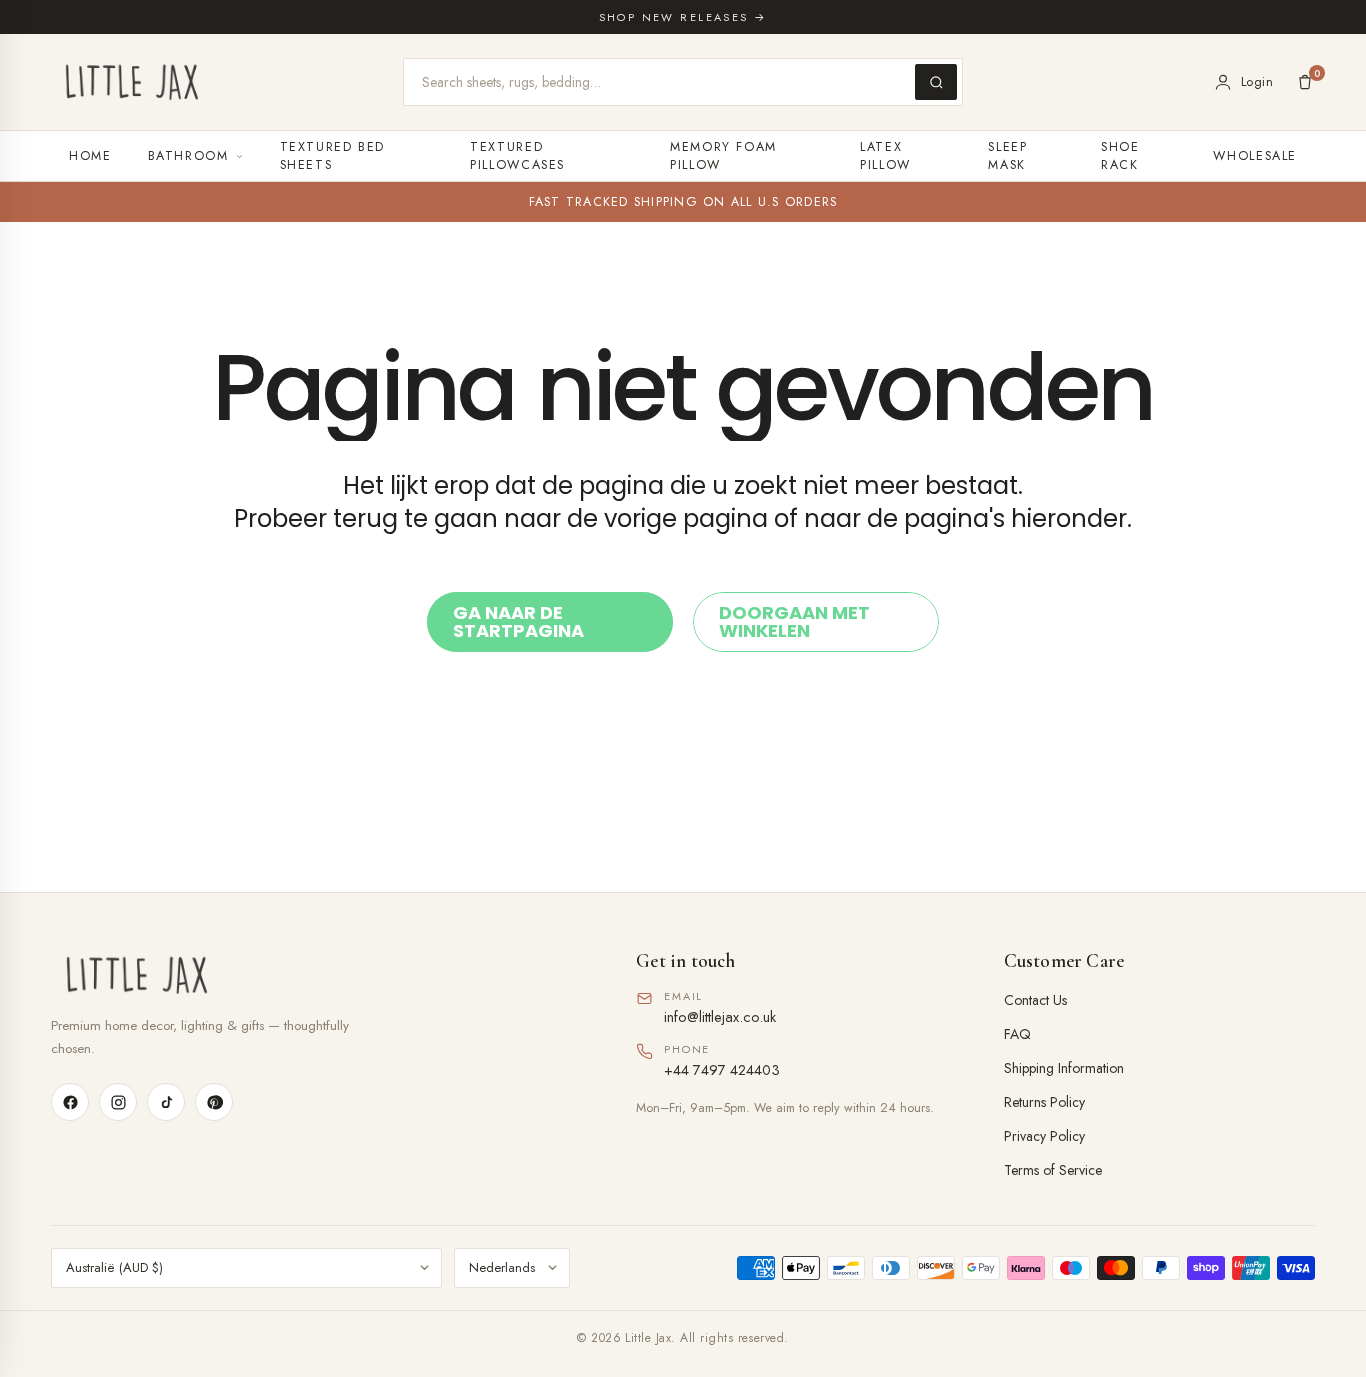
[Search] (936, 82)
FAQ (1017, 1034)
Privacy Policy (1044, 1136)
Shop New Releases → (683, 17)
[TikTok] (166, 1102)
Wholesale (1255, 156)
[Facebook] (70, 1102)
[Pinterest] (214, 1102)
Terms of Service (1053, 1170)
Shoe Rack (1120, 156)
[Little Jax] (315, 975)
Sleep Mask (1007, 156)
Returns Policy (1044, 1102)
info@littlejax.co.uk (720, 1016)
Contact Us (1035, 1000)
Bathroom (188, 156)
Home (90, 156)
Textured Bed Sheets (333, 156)
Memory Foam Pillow (723, 156)
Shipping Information (1064, 1068)
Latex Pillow (885, 156)
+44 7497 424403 (722, 1069)
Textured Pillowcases (517, 156)
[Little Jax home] (132, 82)
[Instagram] (118, 1102)
